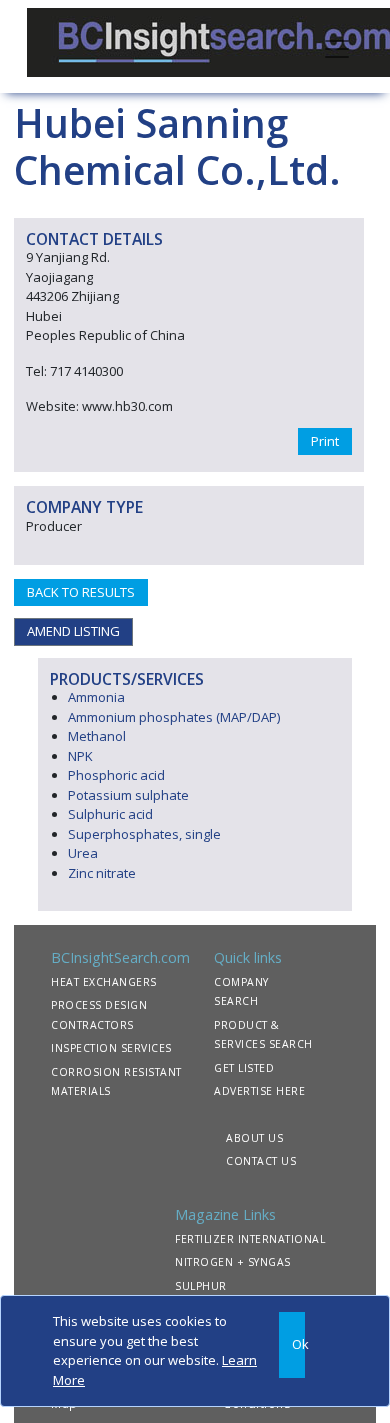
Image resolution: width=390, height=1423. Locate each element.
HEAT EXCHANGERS (104, 982)
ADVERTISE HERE (259, 1091)
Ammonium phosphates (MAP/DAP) (174, 717)
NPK (80, 756)
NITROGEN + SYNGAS (233, 1262)
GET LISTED (244, 1068)
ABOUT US (254, 1138)
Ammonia (96, 697)
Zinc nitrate (102, 873)
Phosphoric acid (116, 775)
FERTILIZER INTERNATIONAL (250, 1239)
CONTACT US (261, 1161)
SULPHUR (201, 1286)
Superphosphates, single (144, 834)
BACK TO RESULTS (81, 592)
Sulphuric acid (110, 814)
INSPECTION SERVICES (111, 1048)
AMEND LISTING (73, 631)
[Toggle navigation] (337, 47)
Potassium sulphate (128, 795)
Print (325, 441)
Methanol (97, 736)
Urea (83, 853)
